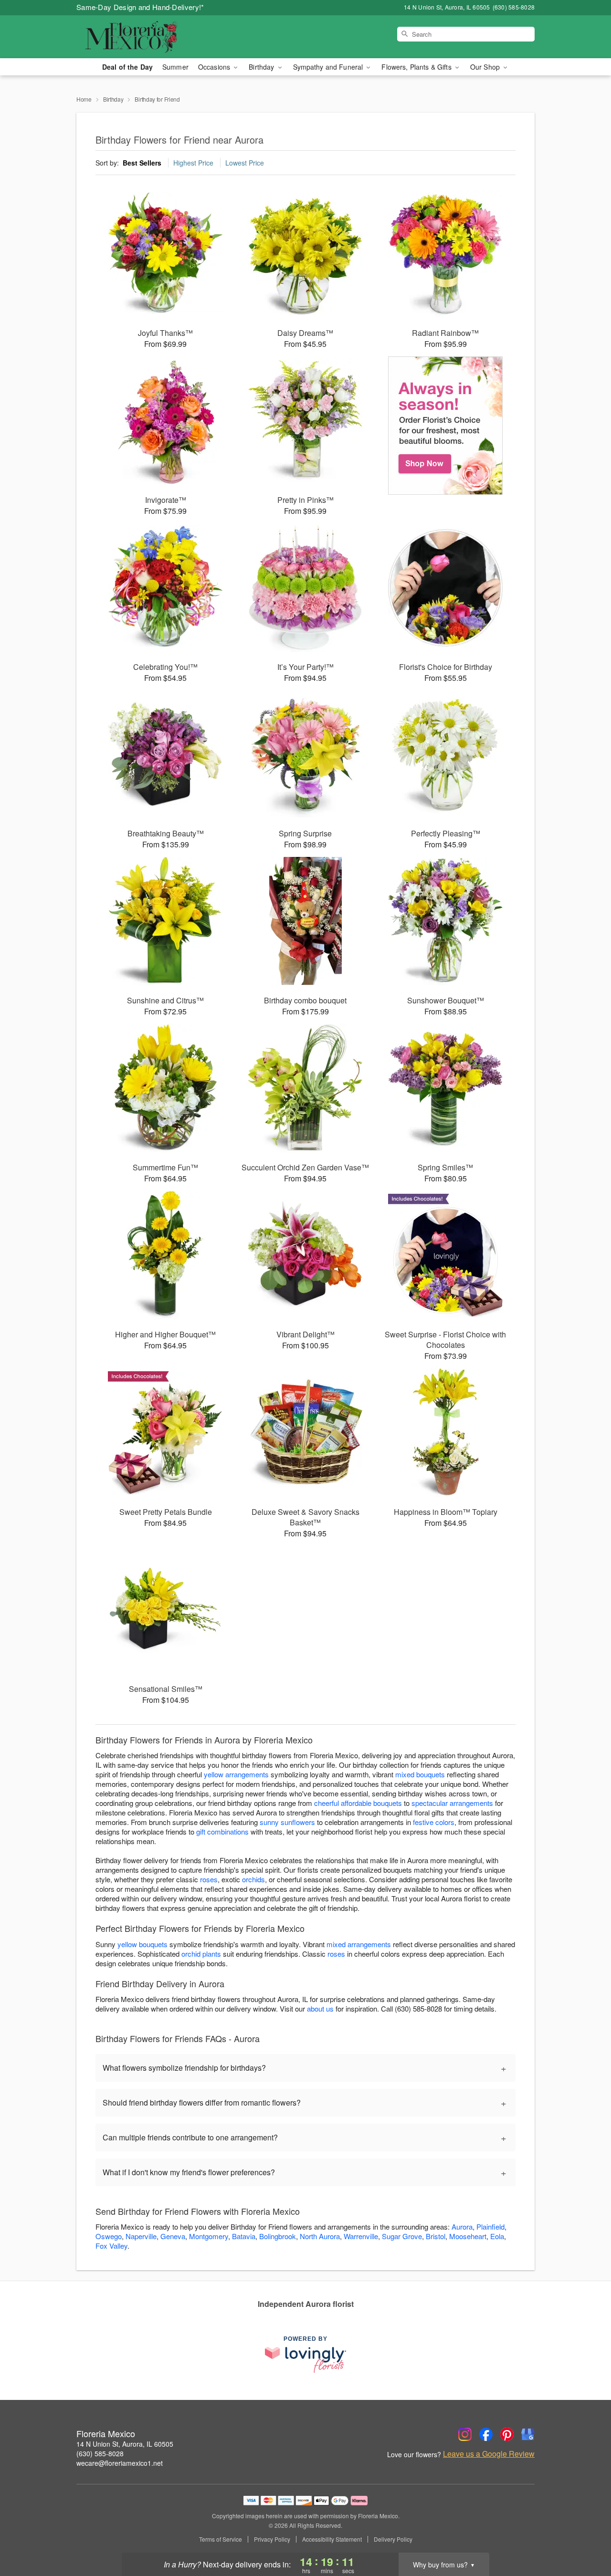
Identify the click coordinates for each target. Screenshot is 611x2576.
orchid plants (201, 1954)
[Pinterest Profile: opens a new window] (507, 2434)
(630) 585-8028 (100, 2453)
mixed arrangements (359, 1944)
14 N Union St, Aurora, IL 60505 (125, 2444)
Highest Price (193, 163)
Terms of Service (221, 2539)
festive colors (434, 1822)
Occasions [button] (215, 67)
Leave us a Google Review (489, 2454)
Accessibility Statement (332, 2539)
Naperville (141, 2236)
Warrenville (361, 2236)
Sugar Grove (402, 2236)
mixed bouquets (420, 1774)
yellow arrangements (236, 1774)
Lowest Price (245, 163)
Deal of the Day (127, 67)
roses (209, 1879)
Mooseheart (468, 2236)
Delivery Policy (393, 2539)
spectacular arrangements (452, 1803)
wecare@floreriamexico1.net (120, 2463)
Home (84, 99)
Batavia (244, 2236)
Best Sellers (142, 163)
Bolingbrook (278, 2236)
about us (321, 2008)
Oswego (109, 2236)
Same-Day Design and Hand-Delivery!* (140, 7)
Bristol (436, 2236)
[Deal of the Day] (446, 426)
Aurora (462, 2227)
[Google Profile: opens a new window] (528, 2434)
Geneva (173, 2236)
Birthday (113, 99)
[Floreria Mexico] (145, 37)
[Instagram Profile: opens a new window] (465, 2434)
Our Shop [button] (486, 67)
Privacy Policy (272, 2539)
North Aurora (320, 2236)
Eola (497, 2236)
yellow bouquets (142, 1944)
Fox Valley (111, 2246)
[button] (586, 2535)
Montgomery (209, 2236)
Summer (175, 67)
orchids (253, 1879)
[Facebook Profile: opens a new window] (486, 2434)
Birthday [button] (262, 67)
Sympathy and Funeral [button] (329, 67)
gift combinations (222, 1831)
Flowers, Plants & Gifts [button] (417, 67)
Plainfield (490, 2227)
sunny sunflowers (287, 1822)
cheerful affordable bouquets (358, 1803)
